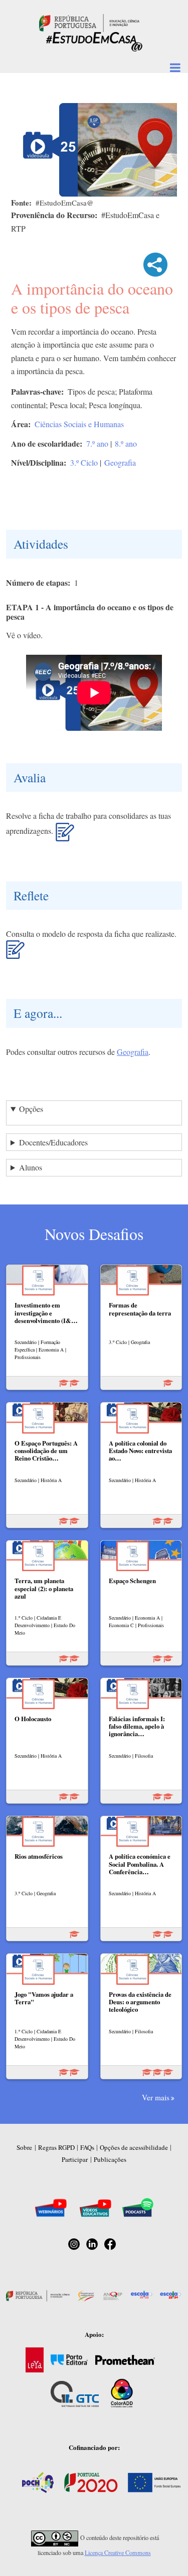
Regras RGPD (56, 2147)
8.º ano (126, 443)
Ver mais (156, 2097)
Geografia (120, 462)
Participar (75, 2159)
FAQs (87, 2147)
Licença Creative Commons (118, 2552)
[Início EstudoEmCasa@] (89, 22)
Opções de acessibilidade (134, 2147)
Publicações (110, 2159)
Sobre (24, 2147)
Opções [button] (31, 1109)
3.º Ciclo (84, 462)
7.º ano (97, 443)
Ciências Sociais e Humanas (79, 424)
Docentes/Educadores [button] (53, 1142)
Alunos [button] (31, 1167)
